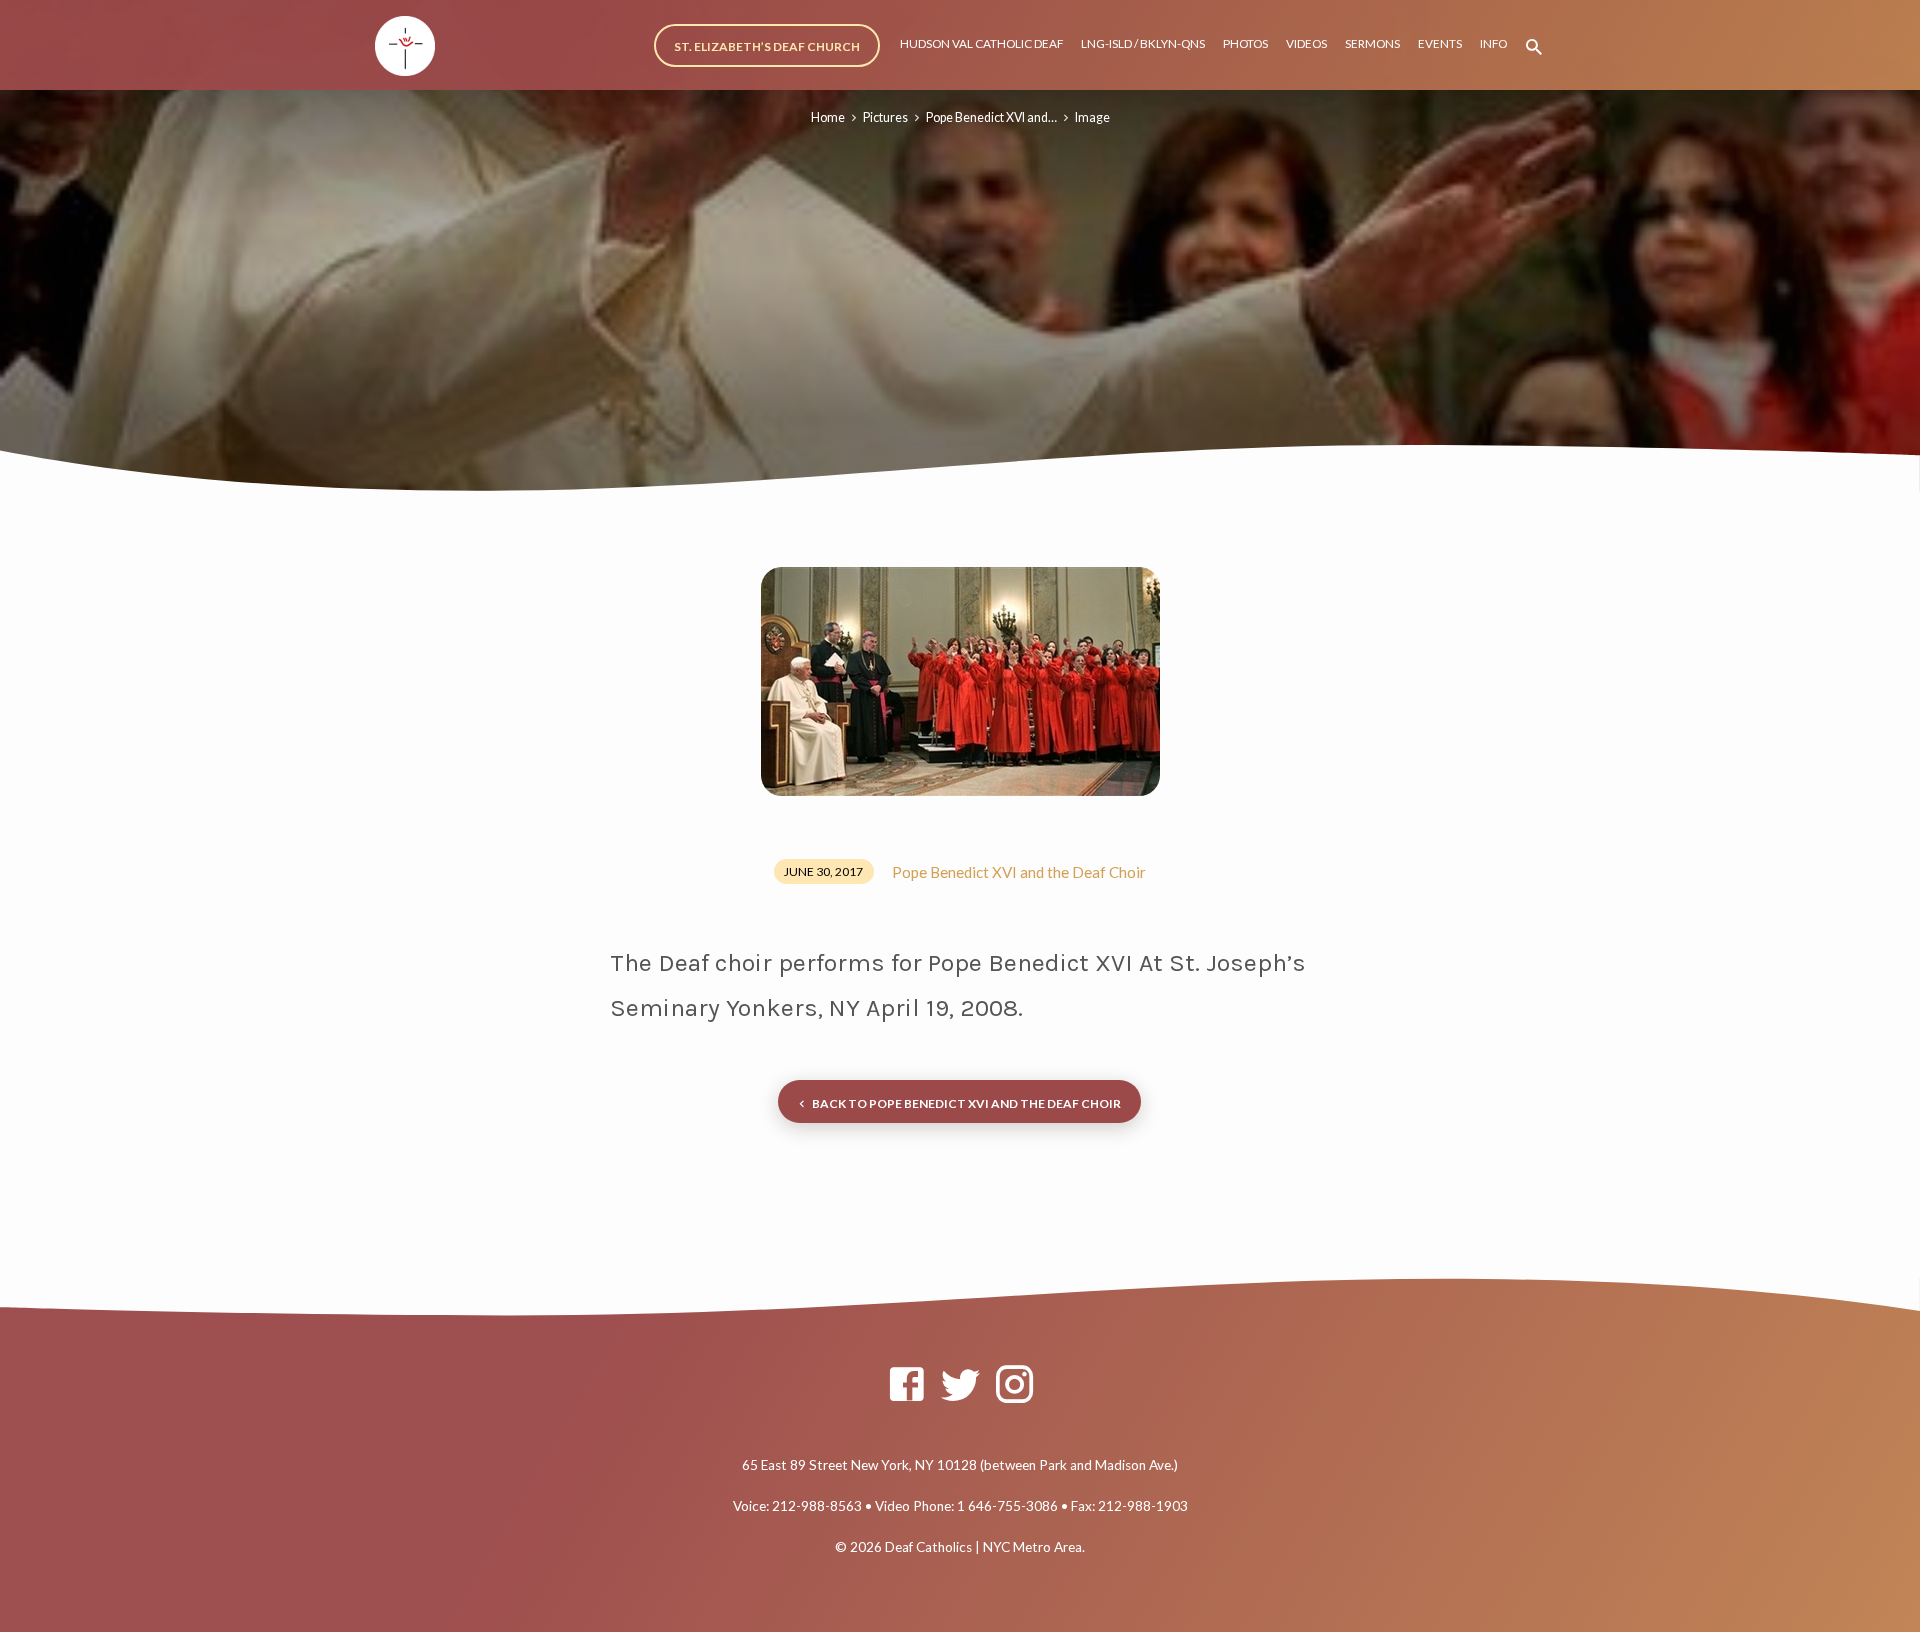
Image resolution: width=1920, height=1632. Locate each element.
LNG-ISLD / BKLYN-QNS (1143, 43)
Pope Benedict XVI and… (991, 117)
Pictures (885, 117)
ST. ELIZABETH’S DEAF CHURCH (767, 46)
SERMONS (1372, 43)
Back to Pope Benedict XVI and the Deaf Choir (966, 1103)
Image (1092, 117)
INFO (1493, 43)
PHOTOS (1245, 43)
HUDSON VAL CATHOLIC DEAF (981, 43)
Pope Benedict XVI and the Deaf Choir (1019, 872)
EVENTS (1440, 43)
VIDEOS (1306, 43)
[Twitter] (960, 1384)
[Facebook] (906, 1384)
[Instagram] (1014, 1384)
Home (828, 117)
